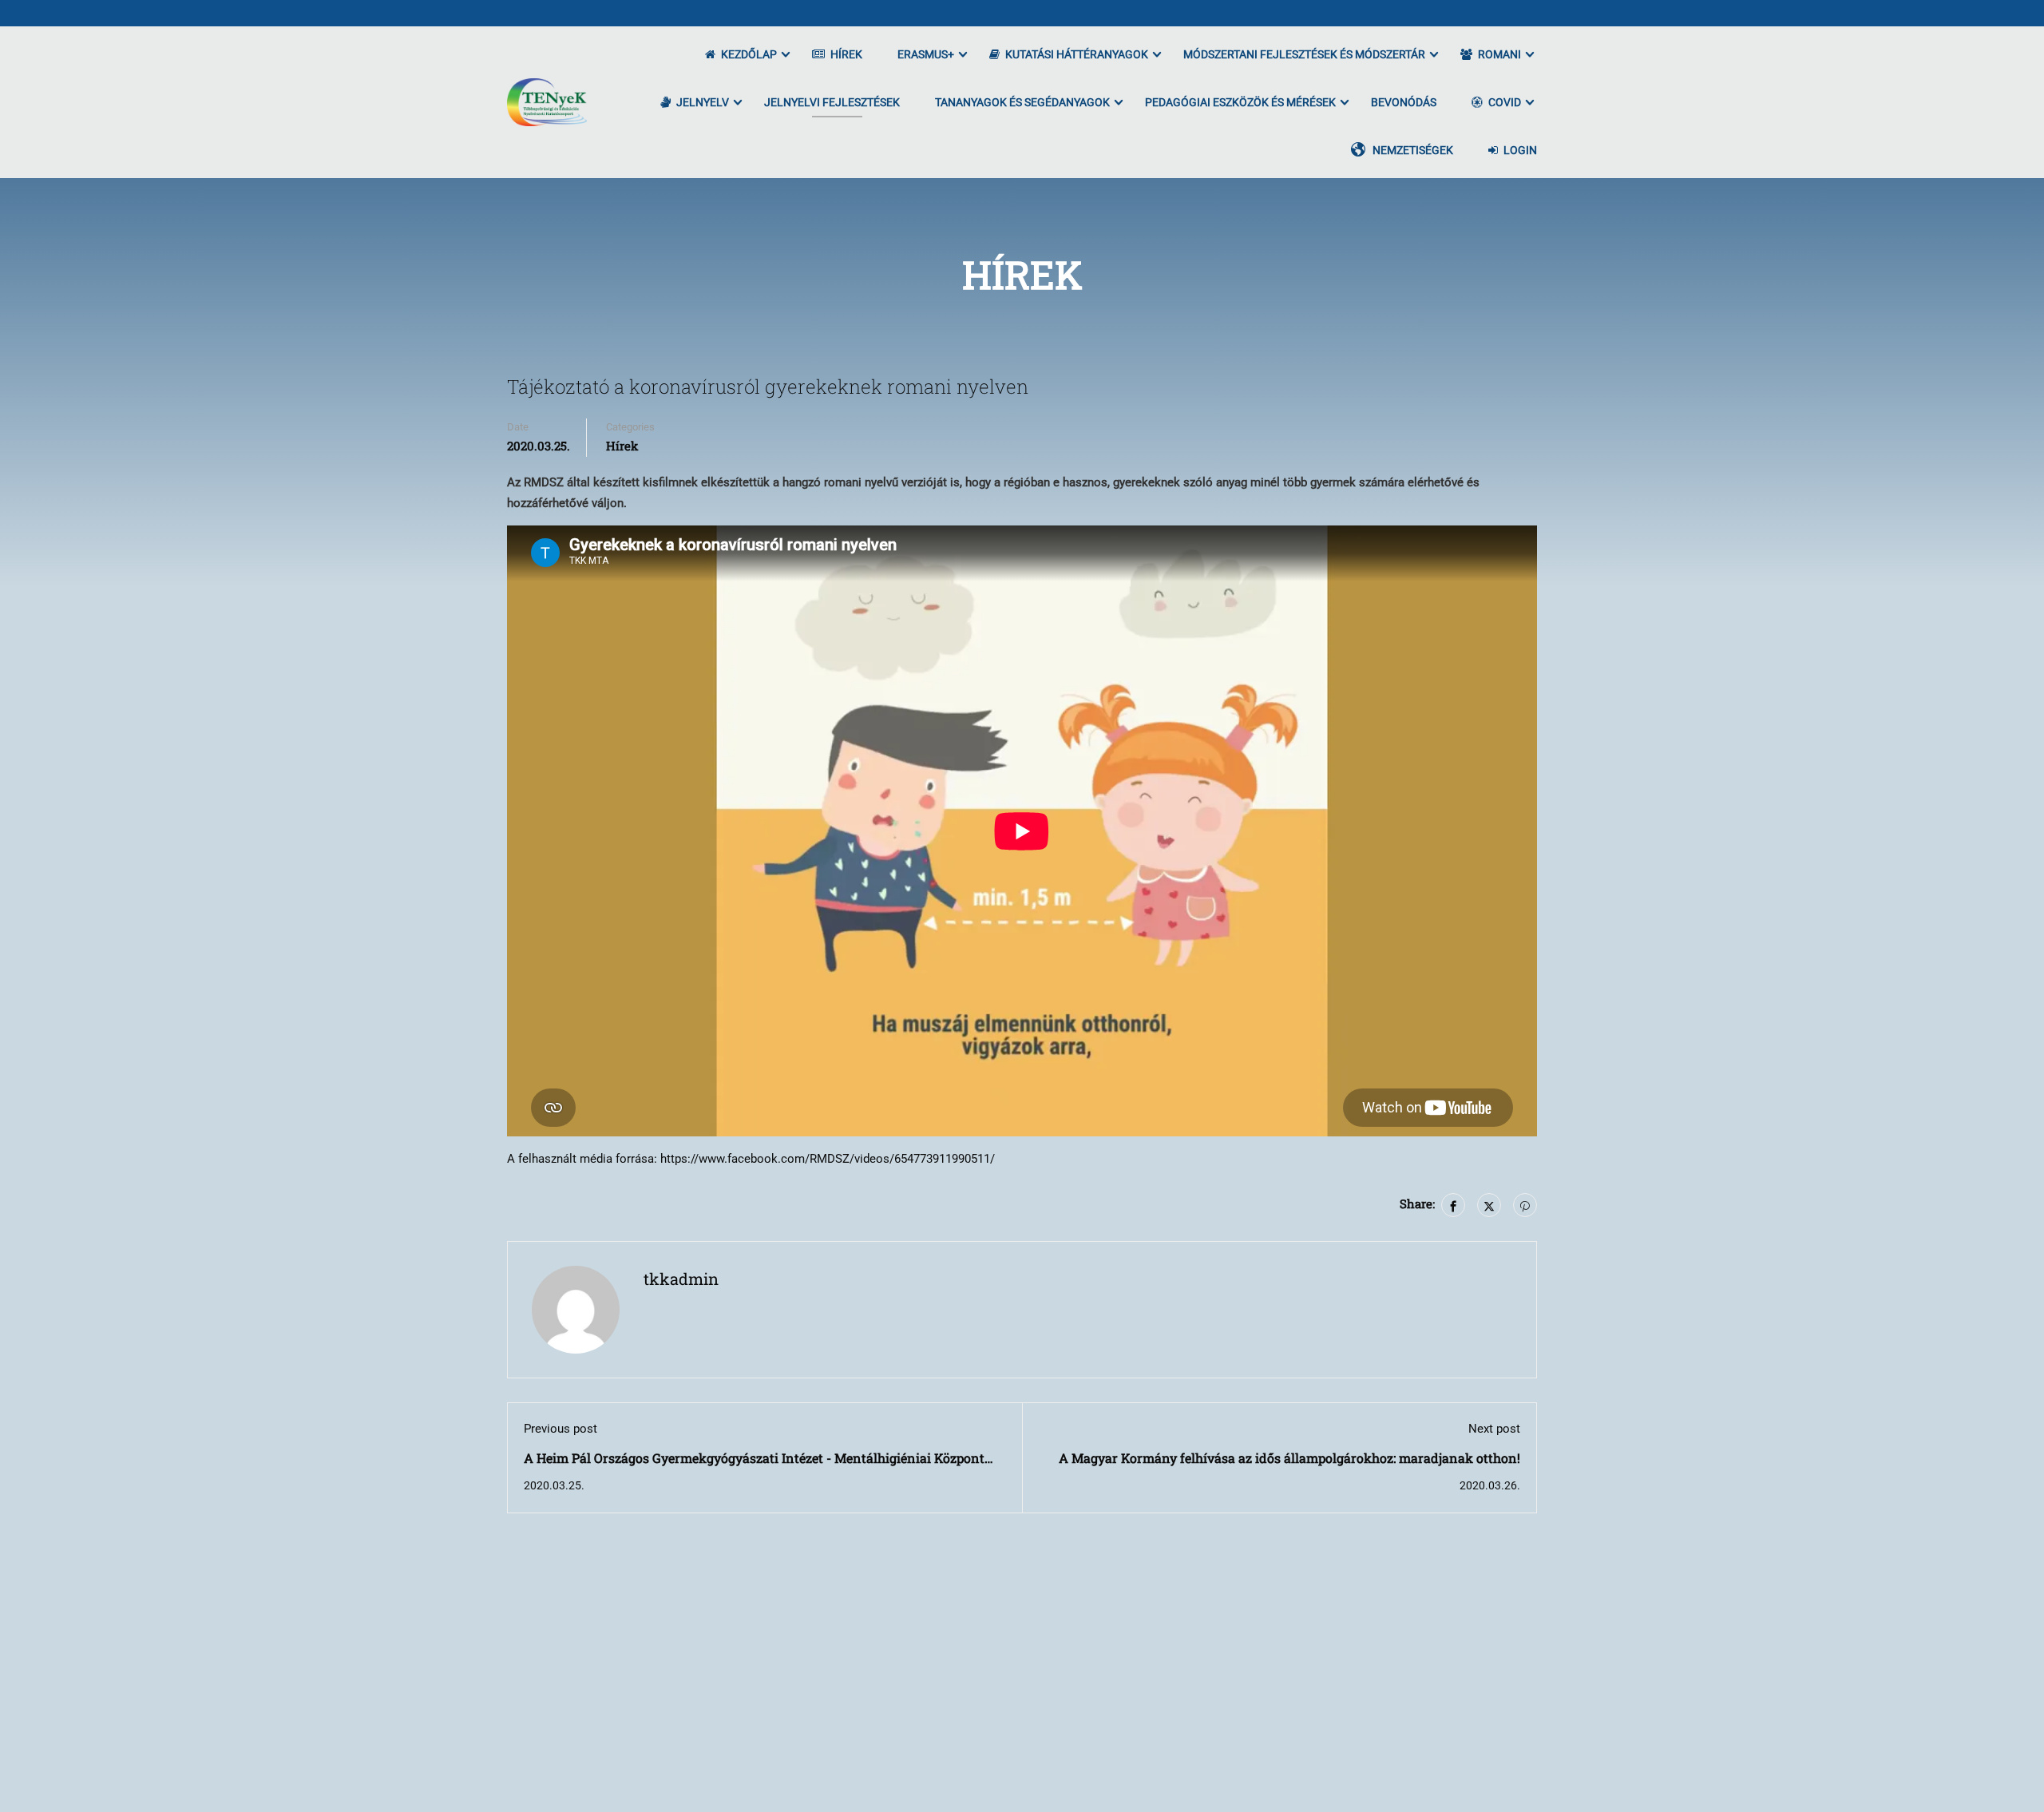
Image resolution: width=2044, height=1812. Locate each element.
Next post (1494, 1429)
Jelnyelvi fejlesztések (832, 102)
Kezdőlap (749, 54)
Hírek (846, 54)
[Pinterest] (1525, 1205)
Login (1520, 150)
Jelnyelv (703, 102)
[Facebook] (1453, 1205)
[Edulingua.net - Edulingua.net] (547, 102)
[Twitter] (1489, 1205)
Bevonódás (1404, 102)
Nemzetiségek (1413, 150)
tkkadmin (681, 1279)
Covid (1505, 102)
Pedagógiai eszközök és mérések (1240, 102)
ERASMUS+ (926, 54)
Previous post (561, 1429)
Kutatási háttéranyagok (1077, 54)
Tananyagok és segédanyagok (1022, 102)
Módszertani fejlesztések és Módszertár (1304, 54)
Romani (1499, 54)
